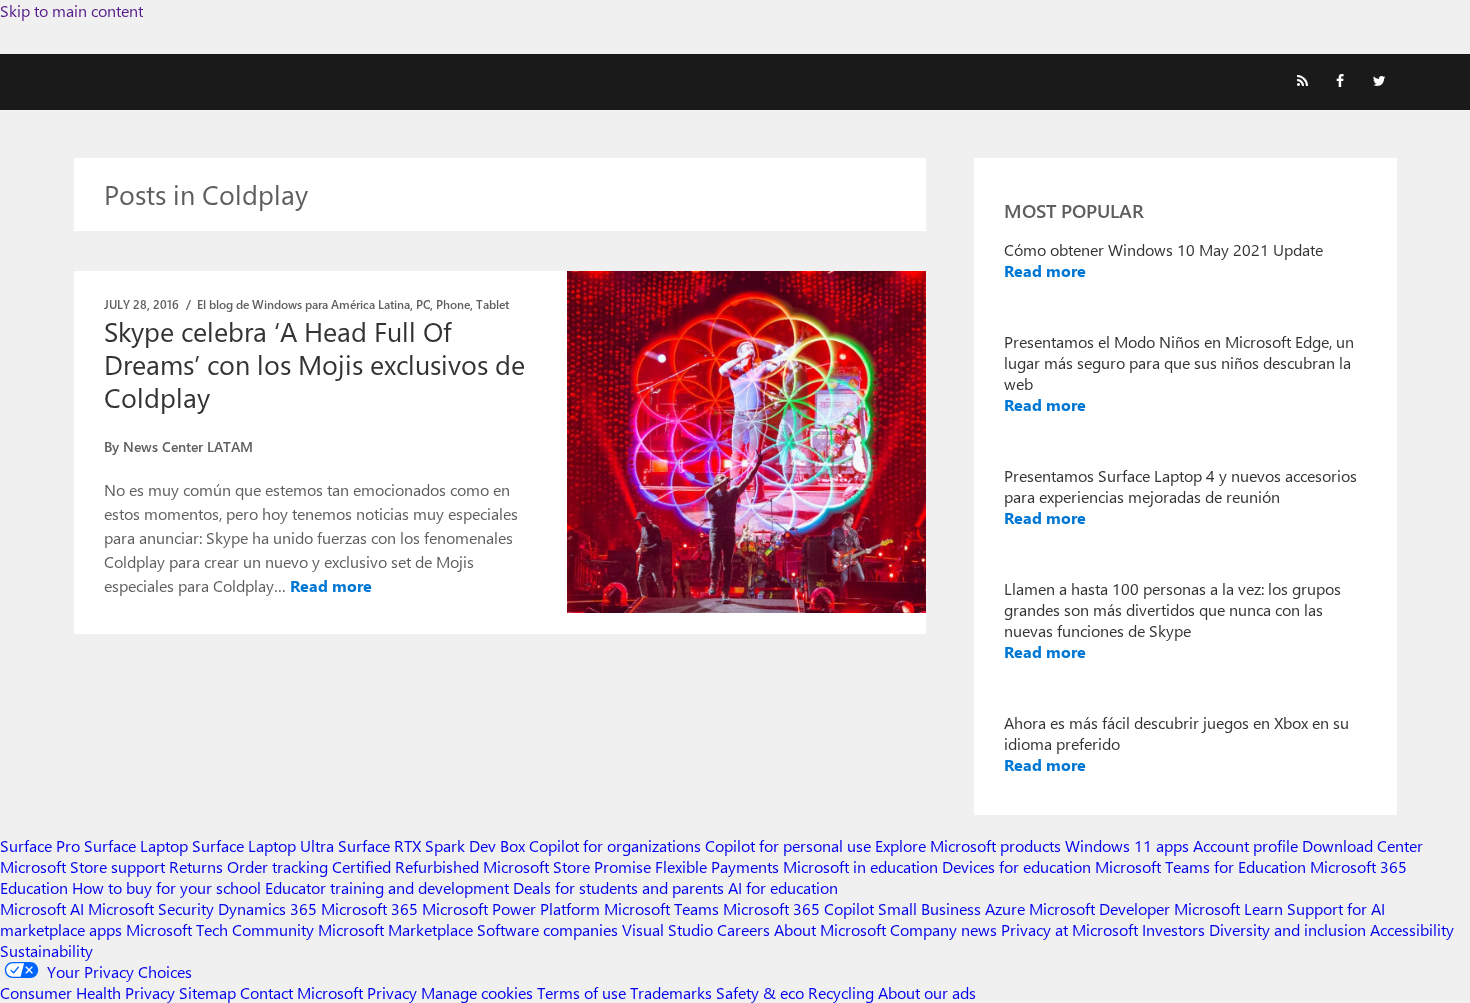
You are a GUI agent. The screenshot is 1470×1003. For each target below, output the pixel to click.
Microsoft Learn (1228, 908)
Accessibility (1412, 929)
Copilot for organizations (615, 845)
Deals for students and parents (618, 887)
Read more (331, 585)
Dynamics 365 (267, 908)
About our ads (927, 992)
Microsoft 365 (369, 908)
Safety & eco (760, 992)
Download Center (1362, 845)
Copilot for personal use (788, 845)
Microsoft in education (860, 866)
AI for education (783, 887)
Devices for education (1016, 866)
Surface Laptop (136, 845)
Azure (1005, 908)
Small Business (929, 908)
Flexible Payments (717, 866)
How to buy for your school (166, 887)
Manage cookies (477, 992)
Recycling (841, 992)
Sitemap (207, 992)
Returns (196, 866)
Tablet (492, 304)
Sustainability (46, 950)
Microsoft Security (151, 908)
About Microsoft (830, 929)
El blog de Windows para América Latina (303, 304)
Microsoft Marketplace (395, 929)
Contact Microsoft (301, 992)
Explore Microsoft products (968, 845)
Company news (943, 929)
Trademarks (671, 992)
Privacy (394, 992)
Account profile (1245, 845)
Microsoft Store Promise (567, 866)
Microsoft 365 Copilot (798, 908)
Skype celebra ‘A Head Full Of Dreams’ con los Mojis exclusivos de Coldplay (314, 364)
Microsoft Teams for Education (1200, 866)
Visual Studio (667, 929)
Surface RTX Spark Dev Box (431, 845)
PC (423, 304)
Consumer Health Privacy (87, 992)
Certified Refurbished (405, 866)
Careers (743, 929)
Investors (1173, 929)
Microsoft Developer (1099, 908)
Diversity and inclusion (1287, 929)
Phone (453, 304)
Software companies (547, 929)
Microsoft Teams (661, 908)
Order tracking (277, 866)
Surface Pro (40, 845)
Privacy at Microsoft (1069, 929)
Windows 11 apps (1127, 845)
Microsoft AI (42, 908)
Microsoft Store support (82, 866)
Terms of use (581, 992)
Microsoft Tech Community (220, 929)
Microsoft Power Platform (511, 908)
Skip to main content (71, 10)
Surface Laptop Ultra (263, 845)
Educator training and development (387, 887)
